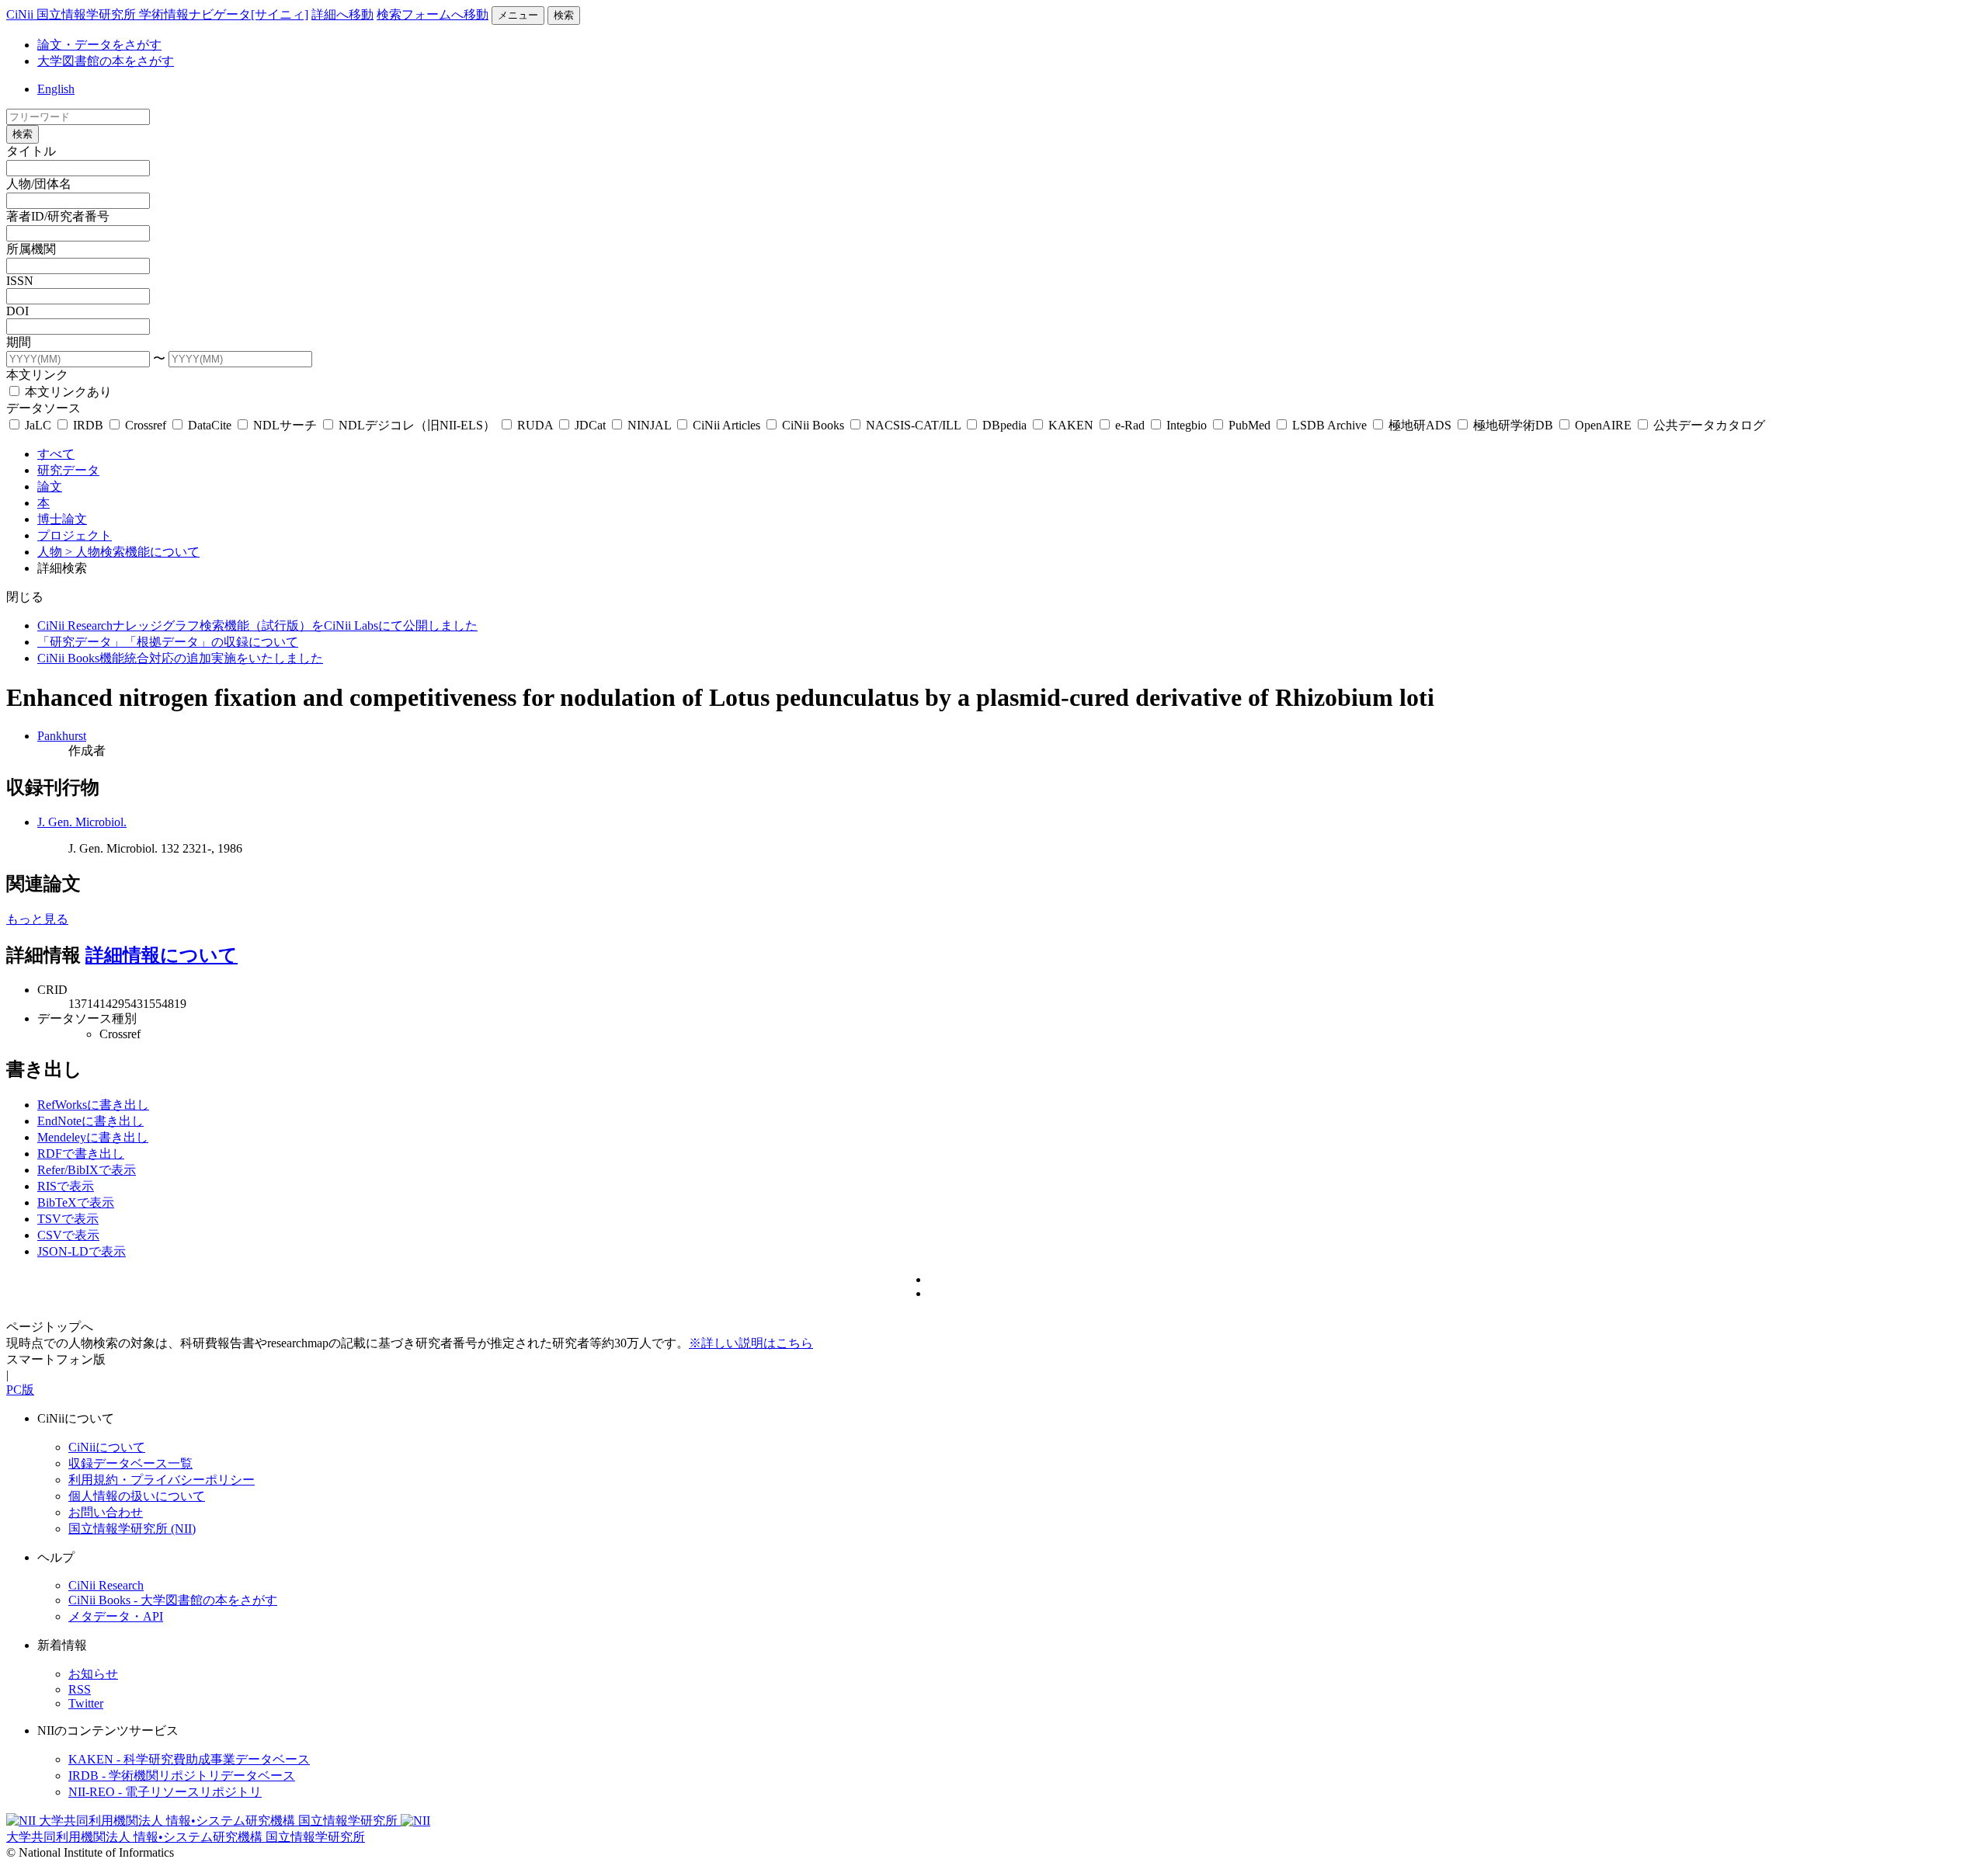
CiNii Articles (726, 425)
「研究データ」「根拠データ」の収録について (168, 642)
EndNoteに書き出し (90, 1121)
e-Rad (1130, 425)
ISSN (20, 281)
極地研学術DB (1513, 425)
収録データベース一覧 (130, 1463)
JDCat (590, 425)
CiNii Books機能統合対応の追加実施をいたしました (180, 658)
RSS (80, 1689)
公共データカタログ (1708, 425)
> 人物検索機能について (132, 552)
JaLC (38, 425)
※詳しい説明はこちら (751, 1343)
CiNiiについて (107, 1447)
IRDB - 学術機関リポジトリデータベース (182, 1776)
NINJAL (649, 425)
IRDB (88, 425)
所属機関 (31, 249)
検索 (564, 15)
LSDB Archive (1329, 425)
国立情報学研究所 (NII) (132, 1529)
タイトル (31, 151)
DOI (17, 311)
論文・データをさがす (99, 45)
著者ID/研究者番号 (58, 216)
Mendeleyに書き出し (93, 1137)
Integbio (1187, 425)
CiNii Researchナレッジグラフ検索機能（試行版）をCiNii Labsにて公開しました (257, 625)
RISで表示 (66, 1186)
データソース (43, 408)
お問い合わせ (106, 1512)
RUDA (535, 425)
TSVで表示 (68, 1219)
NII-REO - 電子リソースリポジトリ (165, 1792)
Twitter (86, 1703)
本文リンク (37, 375)
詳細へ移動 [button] (342, 14)
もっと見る (37, 919)
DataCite (210, 425)
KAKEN (1071, 425)
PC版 (20, 1390)
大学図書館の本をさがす (106, 61)
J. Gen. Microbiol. (82, 822)
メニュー (518, 15)
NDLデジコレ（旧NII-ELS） (417, 425)
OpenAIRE (1603, 425)
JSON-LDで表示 (82, 1251)
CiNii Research (106, 1585)
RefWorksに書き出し (93, 1105)
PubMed (1249, 425)
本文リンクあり (67, 392)
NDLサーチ (285, 425)
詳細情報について (162, 955)
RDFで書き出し (81, 1154)
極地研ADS (1420, 425)
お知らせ (93, 1674)
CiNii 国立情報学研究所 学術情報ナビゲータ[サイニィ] (157, 14)
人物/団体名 (39, 184)
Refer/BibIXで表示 (87, 1170)
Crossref (146, 425)
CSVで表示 (68, 1235)
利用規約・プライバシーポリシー (162, 1480)
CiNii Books (813, 425)
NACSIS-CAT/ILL (913, 425)
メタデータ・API (116, 1616)
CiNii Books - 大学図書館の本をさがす (173, 1600)
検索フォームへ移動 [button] (433, 14)
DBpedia (1004, 425)
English (56, 89)
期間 (19, 342)
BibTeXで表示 (76, 1202)
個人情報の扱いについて (137, 1496)
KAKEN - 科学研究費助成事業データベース (189, 1759)
